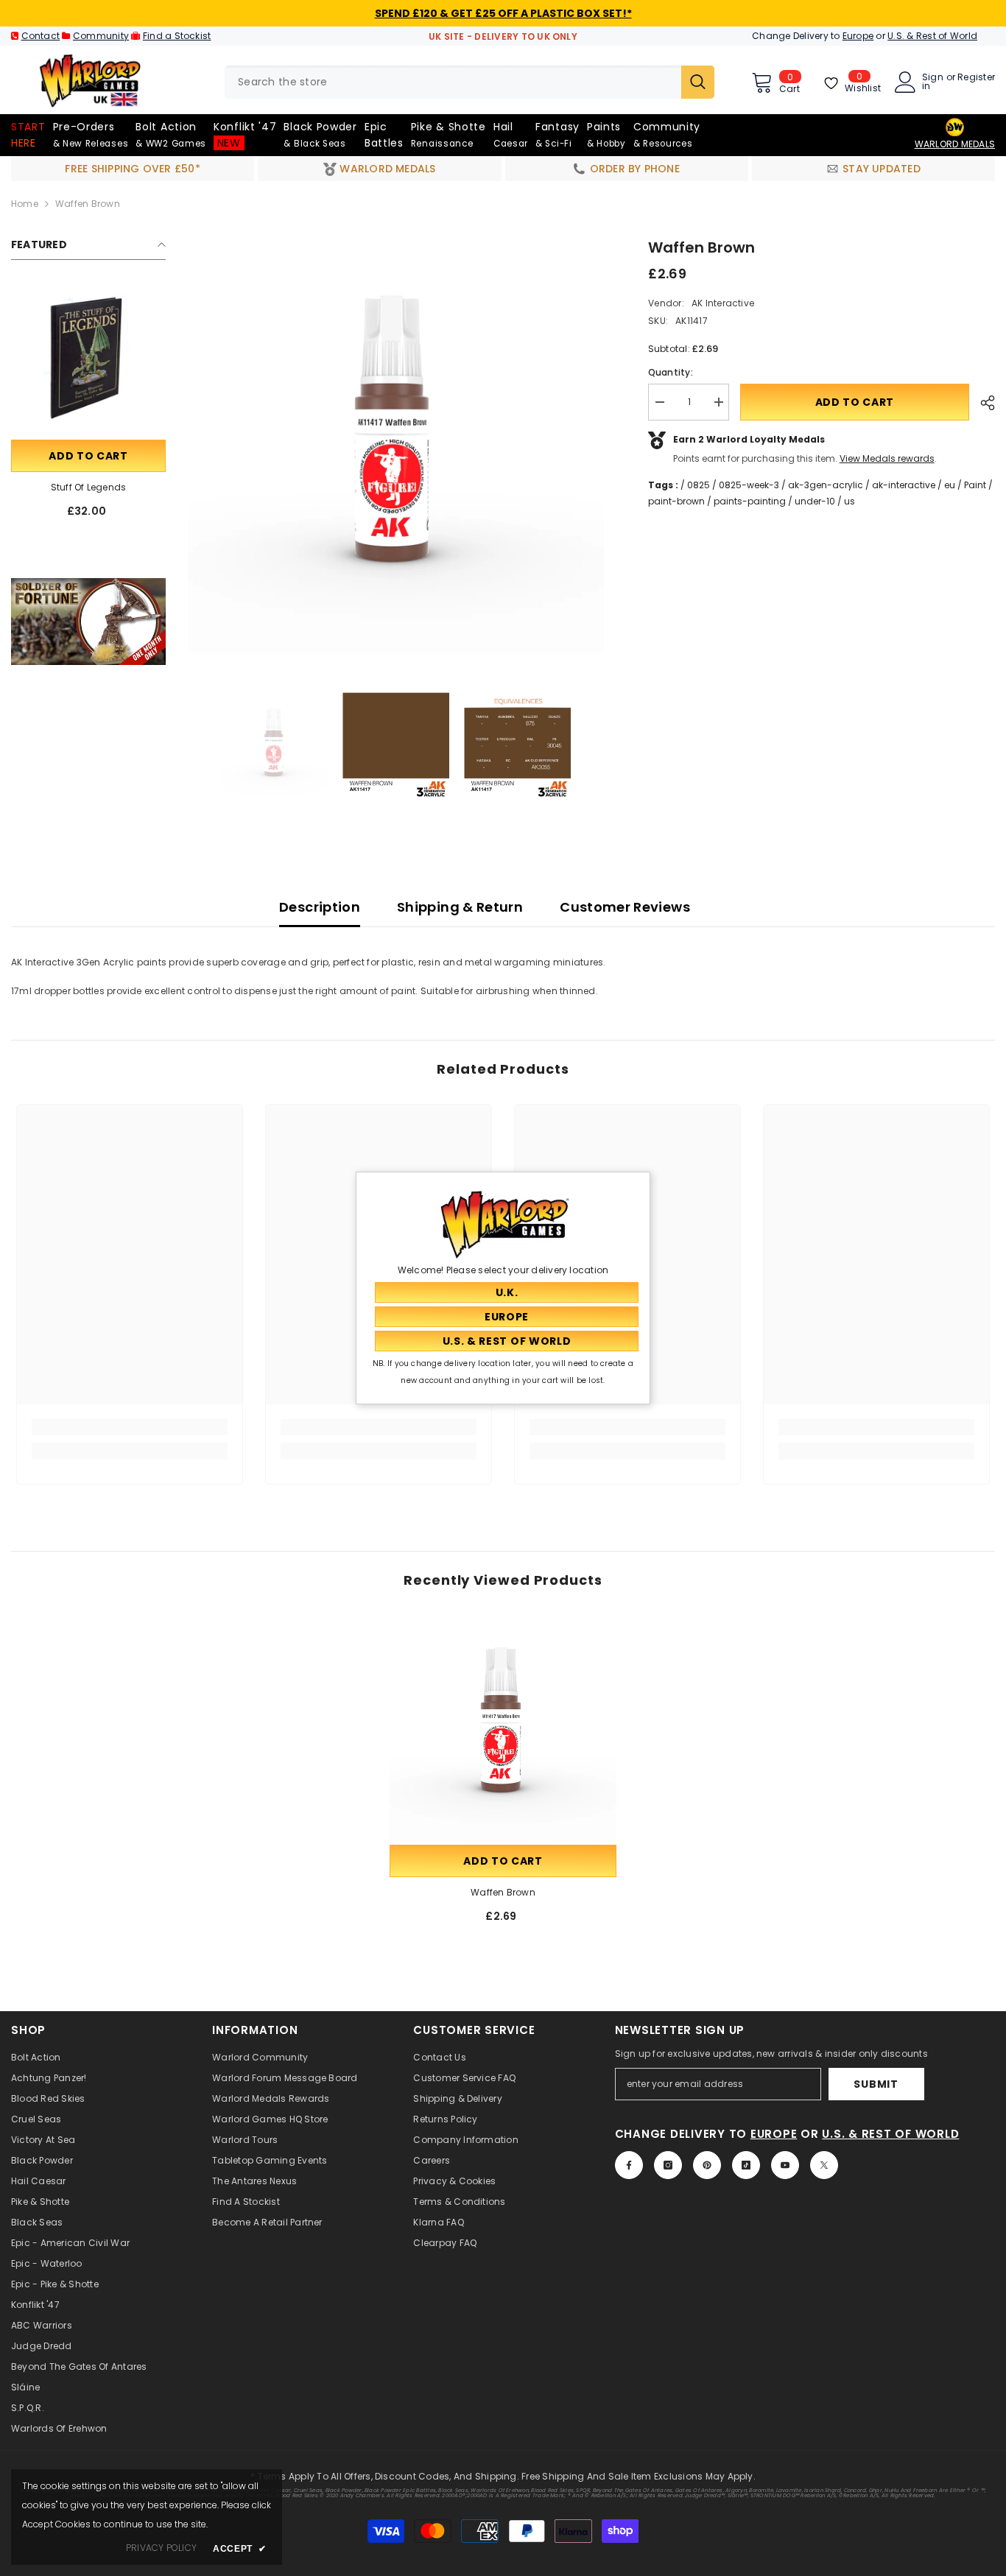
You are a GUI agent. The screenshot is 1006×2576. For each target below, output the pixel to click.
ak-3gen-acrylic (826, 485)
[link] (88, 622)
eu (950, 485)
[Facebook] (629, 2165)
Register (976, 78)
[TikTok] (746, 2165)
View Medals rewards (887, 458)
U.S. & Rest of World (932, 36)
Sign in (933, 82)
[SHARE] (982, 403)
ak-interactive (904, 485)
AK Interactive (722, 303)
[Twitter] (824, 2165)
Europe (858, 36)
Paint (975, 485)
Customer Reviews (625, 907)
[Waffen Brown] (503, 1728)
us (850, 501)
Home (25, 204)
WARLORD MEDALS (955, 144)
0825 (699, 485)
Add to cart (88, 456)
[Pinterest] (707, 2165)
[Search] (469, 82)
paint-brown (676, 501)
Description (320, 907)
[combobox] (453, 82)
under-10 (815, 501)
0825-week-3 (749, 485)
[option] (396, 444)
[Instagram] (668, 2165)
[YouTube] (785, 2165)
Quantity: (671, 372)
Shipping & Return (460, 907)
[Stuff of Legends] (88, 359)
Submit (876, 2084)
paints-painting (750, 501)
